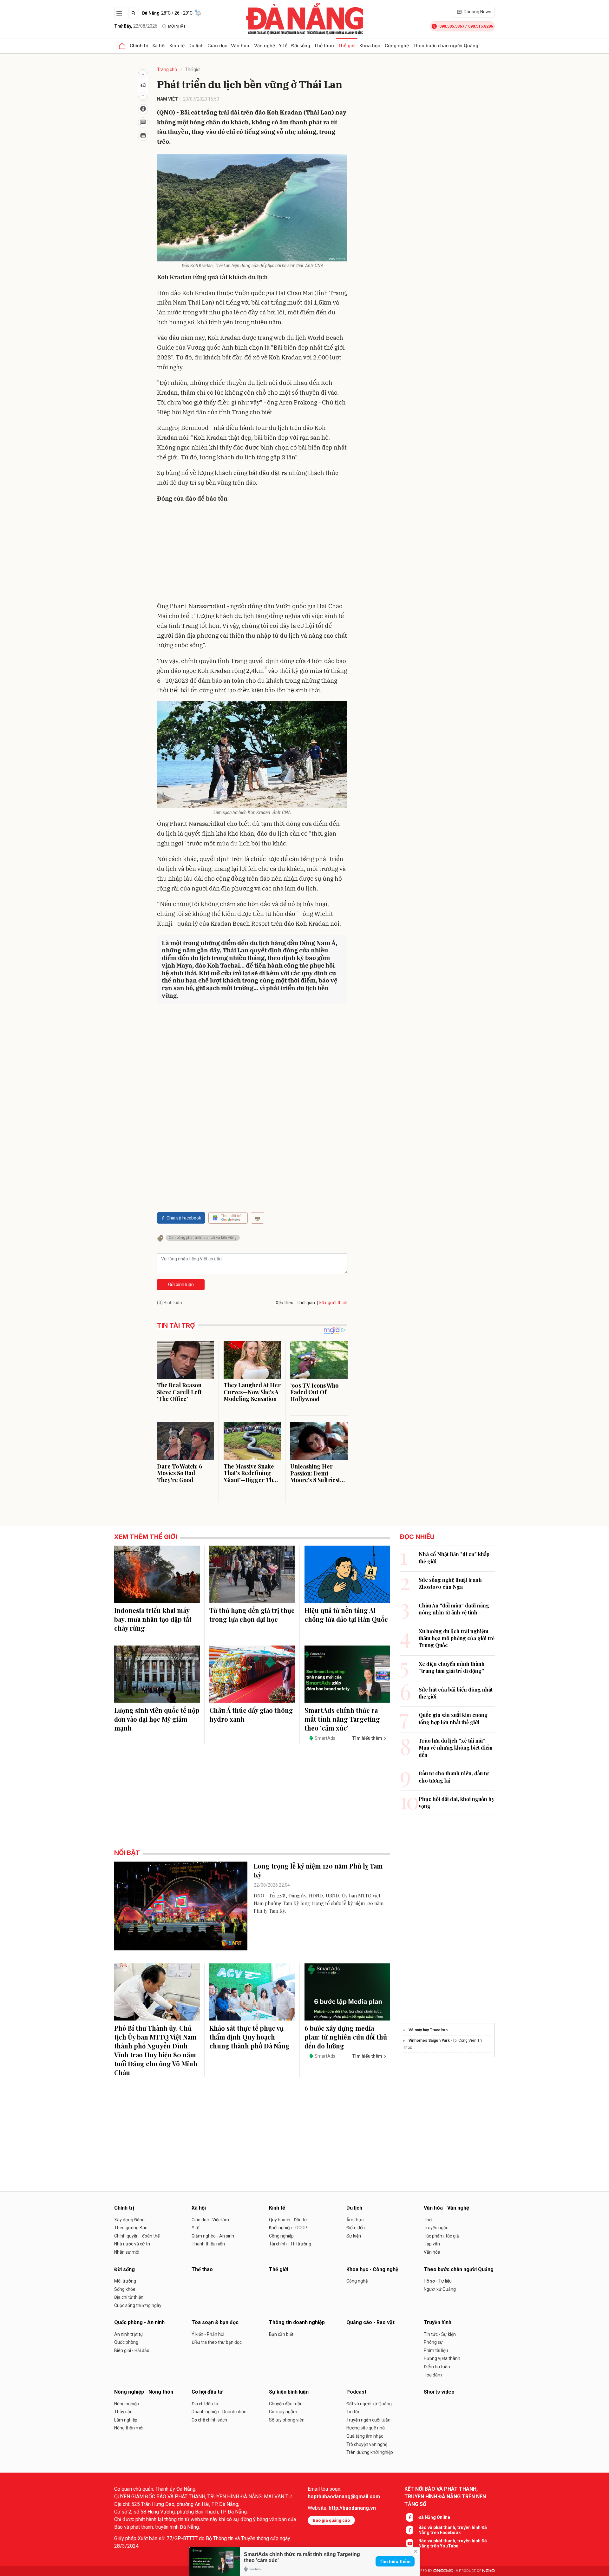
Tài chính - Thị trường (290, 2244)
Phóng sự (433, 2342)
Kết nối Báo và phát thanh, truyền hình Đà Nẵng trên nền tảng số (445, 2497)
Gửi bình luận (181, 1285)
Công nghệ (357, 2281)
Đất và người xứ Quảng (369, 2404)
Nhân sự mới (127, 2252)
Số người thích (333, 1303)
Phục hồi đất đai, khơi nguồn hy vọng (457, 1802)
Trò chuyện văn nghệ (367, 2444)
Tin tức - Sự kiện (440, 2334)
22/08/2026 (136, 26)
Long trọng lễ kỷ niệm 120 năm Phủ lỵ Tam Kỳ (318, 1870)
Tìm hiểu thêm (395, 2561)
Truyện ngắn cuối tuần (368, 2420)
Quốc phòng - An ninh (139, 2322)
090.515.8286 (481, 26)
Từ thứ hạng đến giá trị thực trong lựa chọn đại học (252, 1615)
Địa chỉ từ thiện (129, 2297)
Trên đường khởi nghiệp (370, 2452)
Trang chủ (167, 69)
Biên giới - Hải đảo (132, 2350)
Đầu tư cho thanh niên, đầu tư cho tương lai (454, 1777)
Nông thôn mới (129, 2428)
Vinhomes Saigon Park (429, 2040)
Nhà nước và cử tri (132, 2244)
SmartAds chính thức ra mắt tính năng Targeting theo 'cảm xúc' (342, 1719)
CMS (443, 2571)
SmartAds (325, 1738)
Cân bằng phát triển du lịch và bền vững (203, 1238)
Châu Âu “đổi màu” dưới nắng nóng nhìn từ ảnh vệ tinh (454, 1609)
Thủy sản (123, 2412)
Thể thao (324, 46)
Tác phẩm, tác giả (441, 2236)
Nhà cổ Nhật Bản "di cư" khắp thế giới (454, 1557)
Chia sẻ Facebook (184, 1218)
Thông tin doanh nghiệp (297, 2322)
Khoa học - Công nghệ (384, 46)
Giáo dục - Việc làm (210, 2220)
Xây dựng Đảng (129, 2220)
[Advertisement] (252, 554)
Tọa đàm (433, 2375)
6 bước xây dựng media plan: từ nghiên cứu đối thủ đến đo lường (346, 2037)
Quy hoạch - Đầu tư (288, 2220)
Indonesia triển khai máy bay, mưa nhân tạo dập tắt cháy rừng (153, 1619)
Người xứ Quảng (440, 2289)
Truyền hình (438, 2322)
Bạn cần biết (281, 2334)
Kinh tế (177, 46)
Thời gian (306, 1303)
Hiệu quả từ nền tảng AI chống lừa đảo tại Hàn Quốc (346, 1615)
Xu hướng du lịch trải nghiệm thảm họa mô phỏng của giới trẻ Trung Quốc (457, 1638)
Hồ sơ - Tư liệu (438, 2281)
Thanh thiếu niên (208, 2244)
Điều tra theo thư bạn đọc (217, 2342)
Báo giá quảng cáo (331, 2520)
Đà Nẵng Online (434, 2517)
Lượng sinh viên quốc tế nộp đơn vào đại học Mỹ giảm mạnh (157, 1719)
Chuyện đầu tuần (286, 2404)
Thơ (428, 2220)
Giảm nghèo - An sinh (213, 2236)
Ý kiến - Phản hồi (208, 2334)
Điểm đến (356, 2228)
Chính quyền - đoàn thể (137, 2236)
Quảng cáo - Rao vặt (370, 2322)
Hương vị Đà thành (442, 2358)
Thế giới (347, 46)
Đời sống (301, 46)
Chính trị (139, 46)
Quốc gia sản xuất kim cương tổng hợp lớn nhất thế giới (453, 1718)
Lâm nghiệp (126, 2420)
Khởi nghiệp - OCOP (288, 2228)
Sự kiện (354, 2236)
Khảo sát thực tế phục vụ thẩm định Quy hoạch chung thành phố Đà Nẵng (249, 2037)
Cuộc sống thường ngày (138, 2305)
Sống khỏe (125, 2289)
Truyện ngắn (436, 2228)
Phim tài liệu (436, 2350)
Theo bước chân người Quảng (445, 46)
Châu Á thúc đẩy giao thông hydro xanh (251, 1715)
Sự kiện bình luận (289, 2392)
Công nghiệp (281, 2236)
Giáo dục (217, 46)
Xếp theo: (285, 1303)
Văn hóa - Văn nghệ (253, 46)
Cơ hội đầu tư (207, 2392)
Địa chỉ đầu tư (205, 2404)
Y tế (283, 46)
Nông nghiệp (127, 2404)
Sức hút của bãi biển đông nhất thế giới (456, 1693)
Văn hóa (432, 2252)
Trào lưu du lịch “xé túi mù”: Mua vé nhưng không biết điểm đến (456, 1748)
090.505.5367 (452, 26)
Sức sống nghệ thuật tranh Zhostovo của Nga (450, 1583)
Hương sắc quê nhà (366, 2428)
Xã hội (159, 46)
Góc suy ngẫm (283, 2412)
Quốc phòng (126, 2342)
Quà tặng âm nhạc (365, 2436)
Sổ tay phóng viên (287, 2420)
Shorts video (439, 2392)
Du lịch (196, 46)
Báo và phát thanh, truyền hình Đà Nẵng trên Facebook (453, 2530)
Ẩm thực (355, 2220)
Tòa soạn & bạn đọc (215, 2322)
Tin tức (353, 2412)
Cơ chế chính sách (209, 2420)
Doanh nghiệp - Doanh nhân (219, 2412)
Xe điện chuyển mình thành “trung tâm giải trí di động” (452, 1667)
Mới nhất (177, 26)
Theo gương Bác (131, 2228)
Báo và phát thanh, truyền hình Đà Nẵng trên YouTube (453, 2543)
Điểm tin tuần (437, 2367)
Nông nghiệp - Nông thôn (144, 2392)
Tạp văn (432, 2244)
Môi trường (125, 2281)
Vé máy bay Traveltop (428, 2030)
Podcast (356, 2392)
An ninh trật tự (129, 2334)
